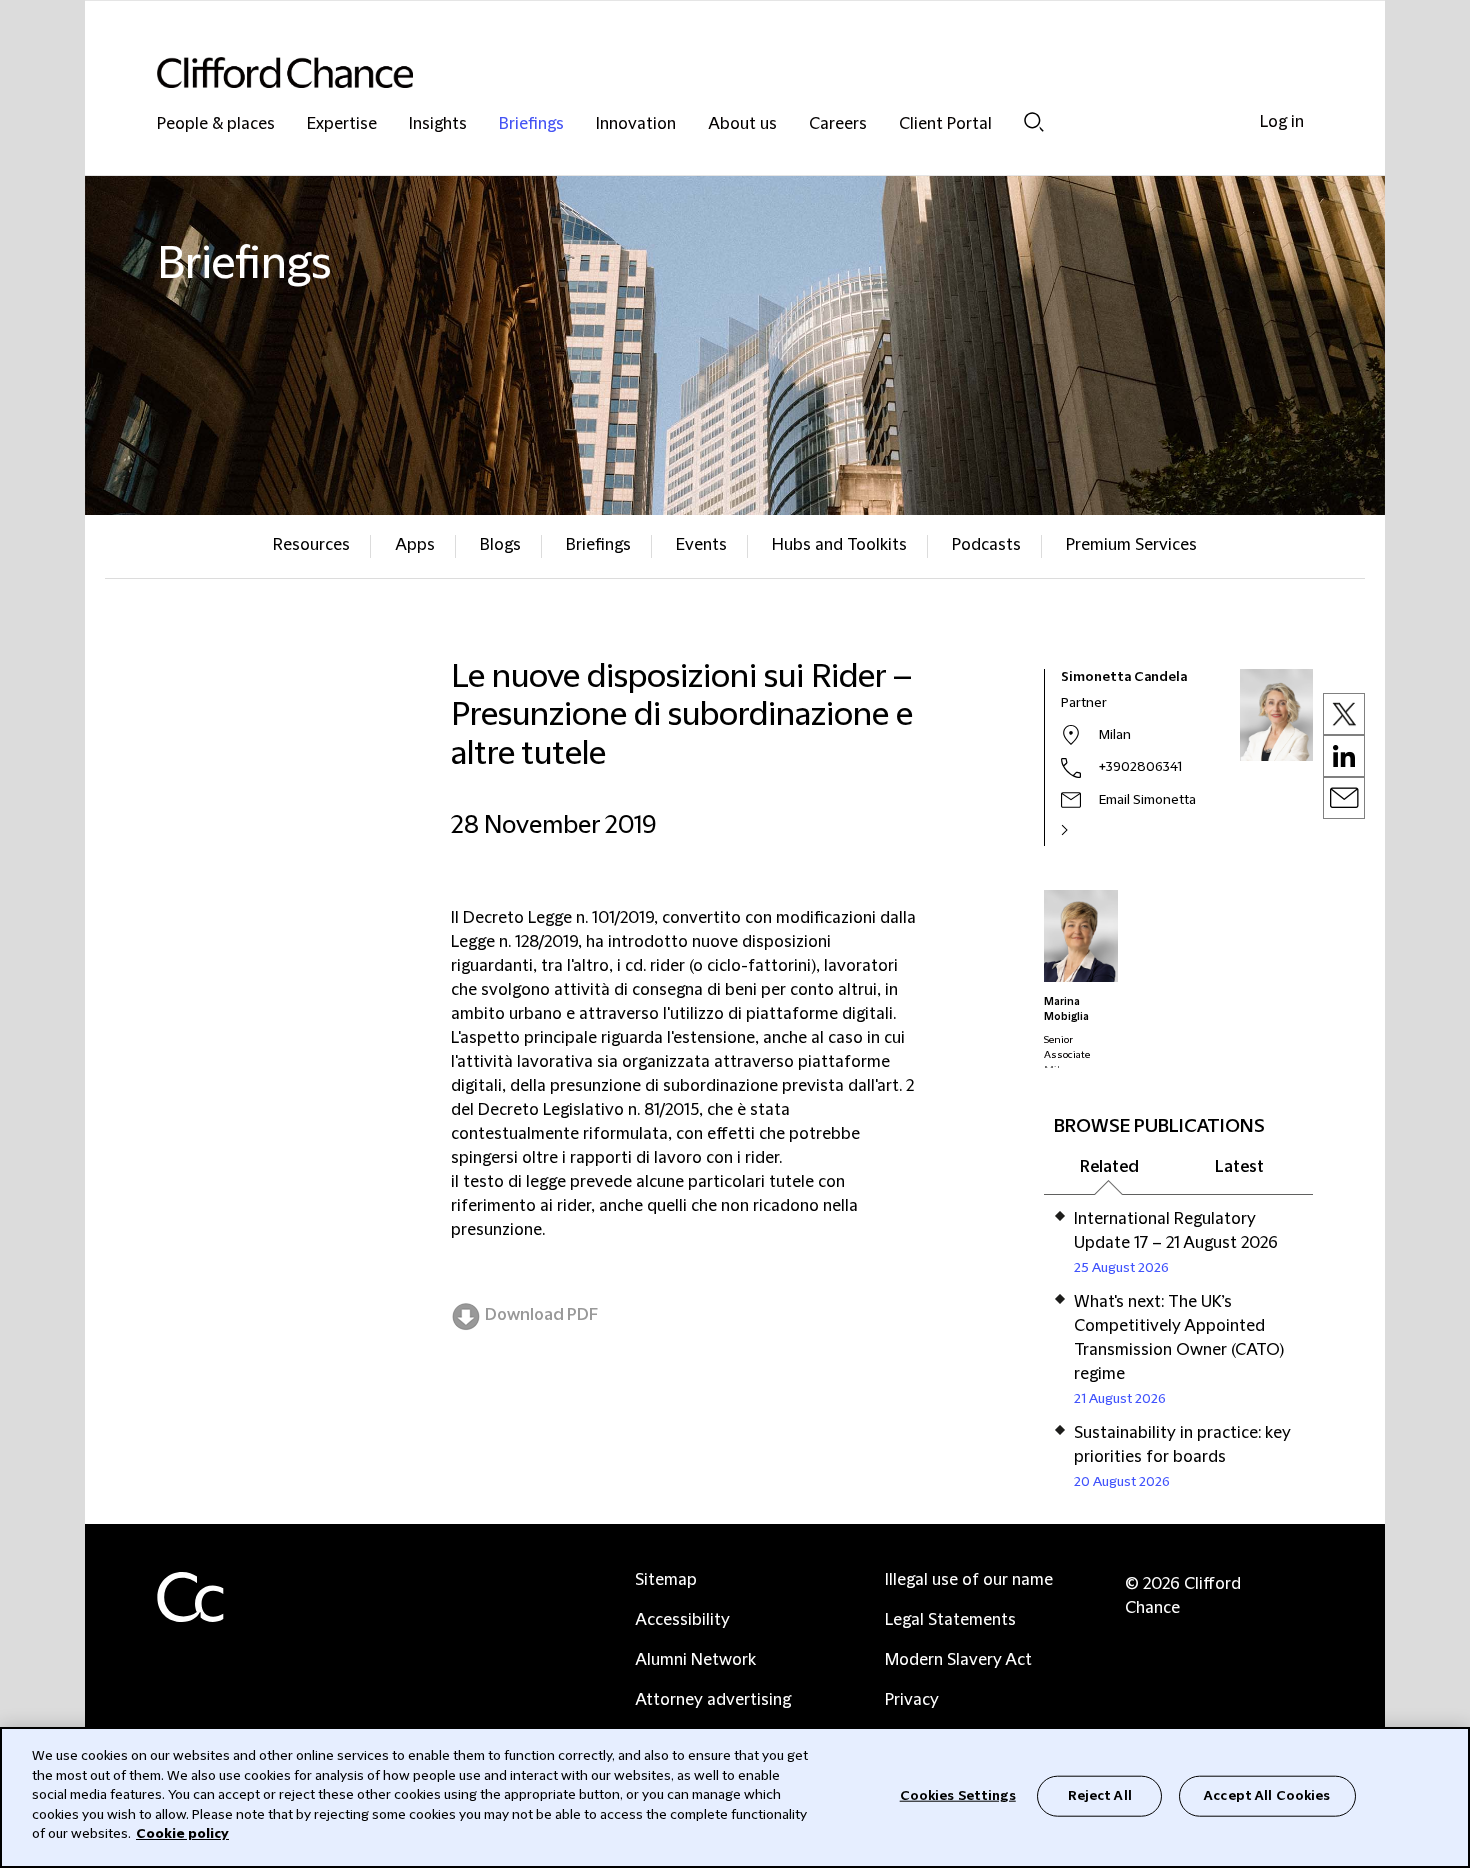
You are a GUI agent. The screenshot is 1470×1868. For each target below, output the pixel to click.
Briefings (531, 124)
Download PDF (541, 1315)
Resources (311, 545)
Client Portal (945, 124)
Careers (838, 124)
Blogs (500, 545)
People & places (216, 124)
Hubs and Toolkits (839, 545)
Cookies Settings (958, 1795)
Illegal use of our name (969, 1580)
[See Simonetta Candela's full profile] (1086, 830)
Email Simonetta (1147, 800)
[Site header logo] (695, 72)
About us (742, 124)
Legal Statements (950, 1620)
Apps (415, 545)
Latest (1239, 1167)
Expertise (342, 124)
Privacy (912, 1700)
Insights (438, 124)
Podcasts (986, 545)
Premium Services (1131, 545)
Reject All (1100, 1795)
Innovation (636, 124)
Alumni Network (695, 1660)
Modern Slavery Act (958, 1660)
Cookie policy (182, 1834)
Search (1034, 121)
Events (701, 545)
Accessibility (682, 1620)
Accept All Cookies (1267, 1795)
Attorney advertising (713, 1700)
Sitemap (666, 1580)
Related (1109, 1167)
